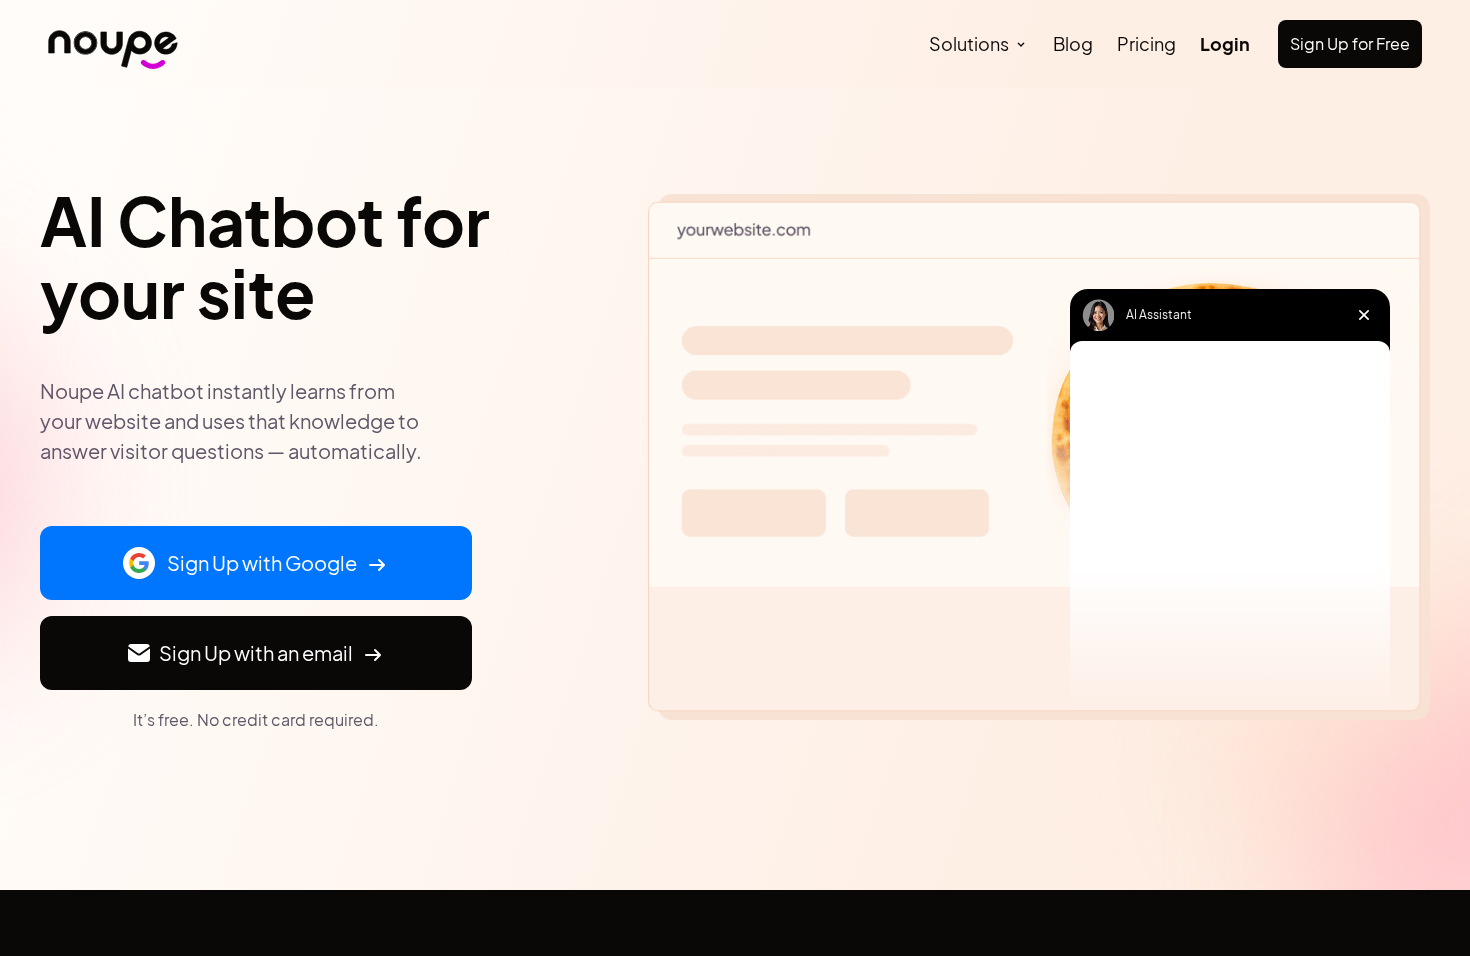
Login (1225, 43)
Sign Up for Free (1350, 43)
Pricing (1146, 43)
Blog (1073, 43)
